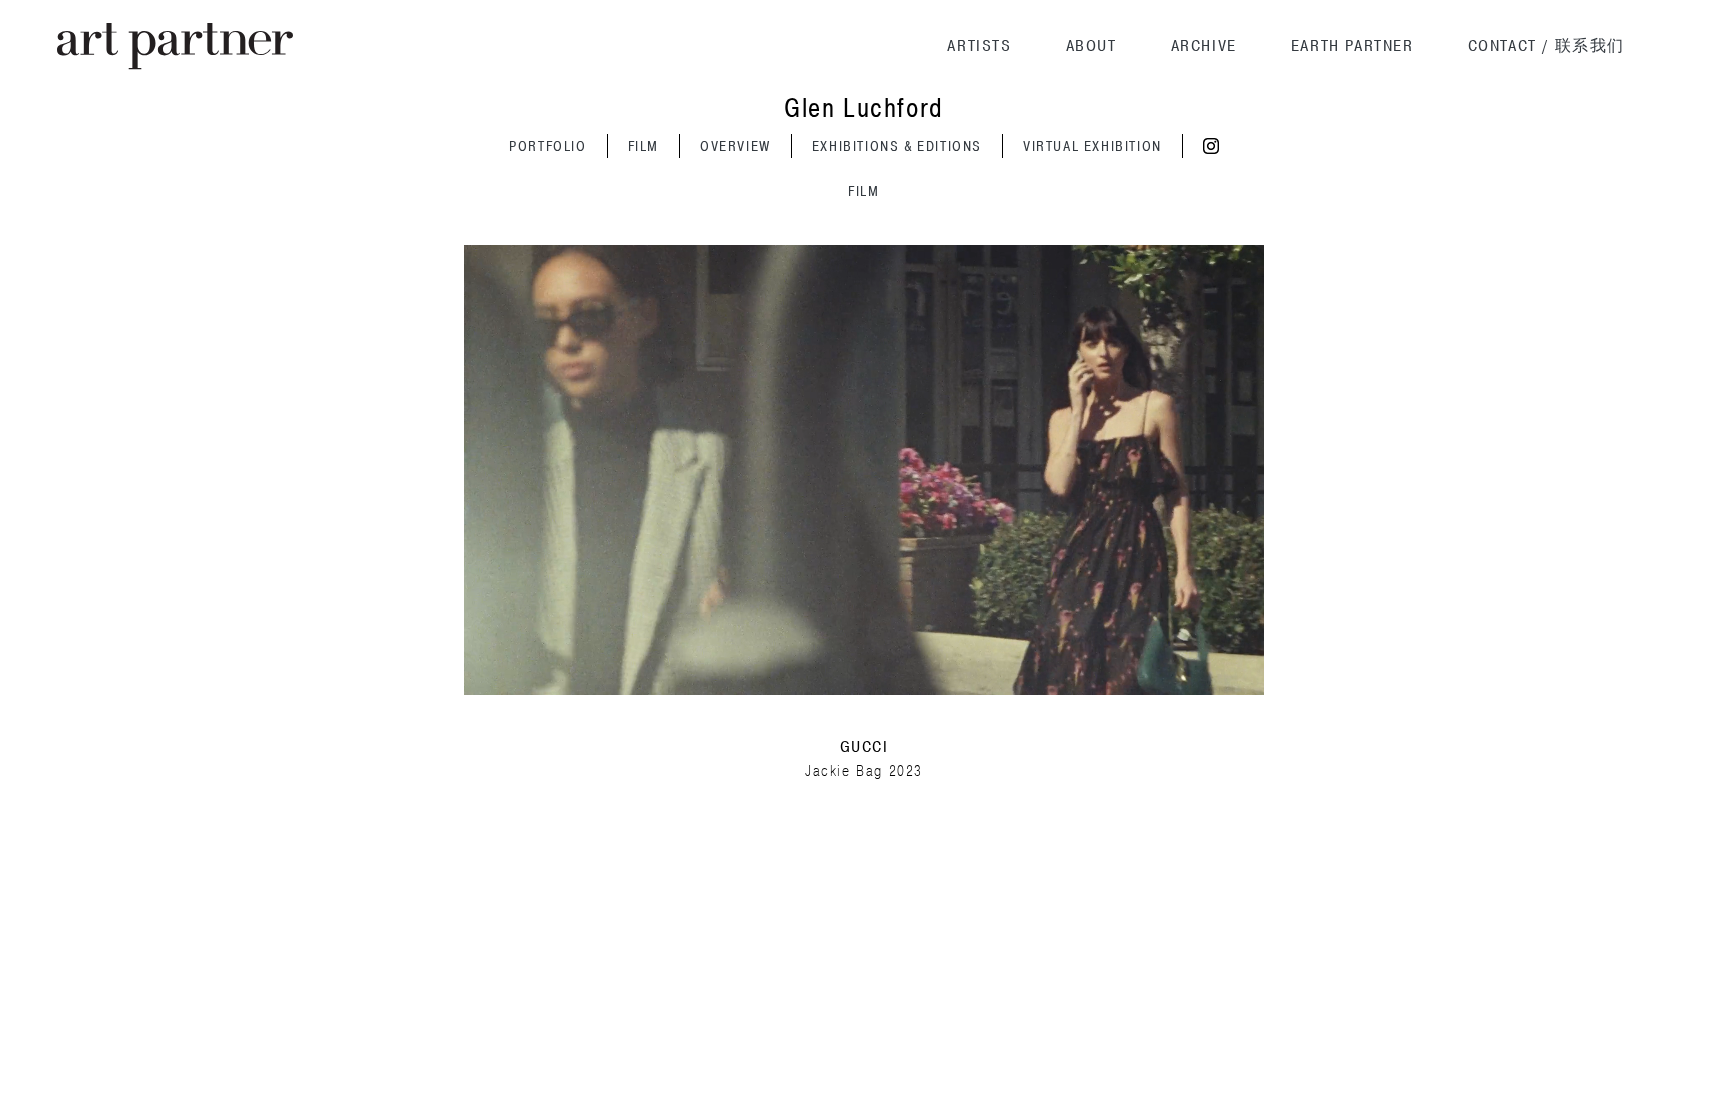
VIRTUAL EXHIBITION (1092, 146)
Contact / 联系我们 (1546, 46)
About (1091, 46)
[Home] (175, 46)
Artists (979, 46)
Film (643, 146)
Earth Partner (1352, 46)
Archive (1204, 46)
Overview (735, 146)
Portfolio (547, 146)
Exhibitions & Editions (897, 146)
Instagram (1211, 146)
